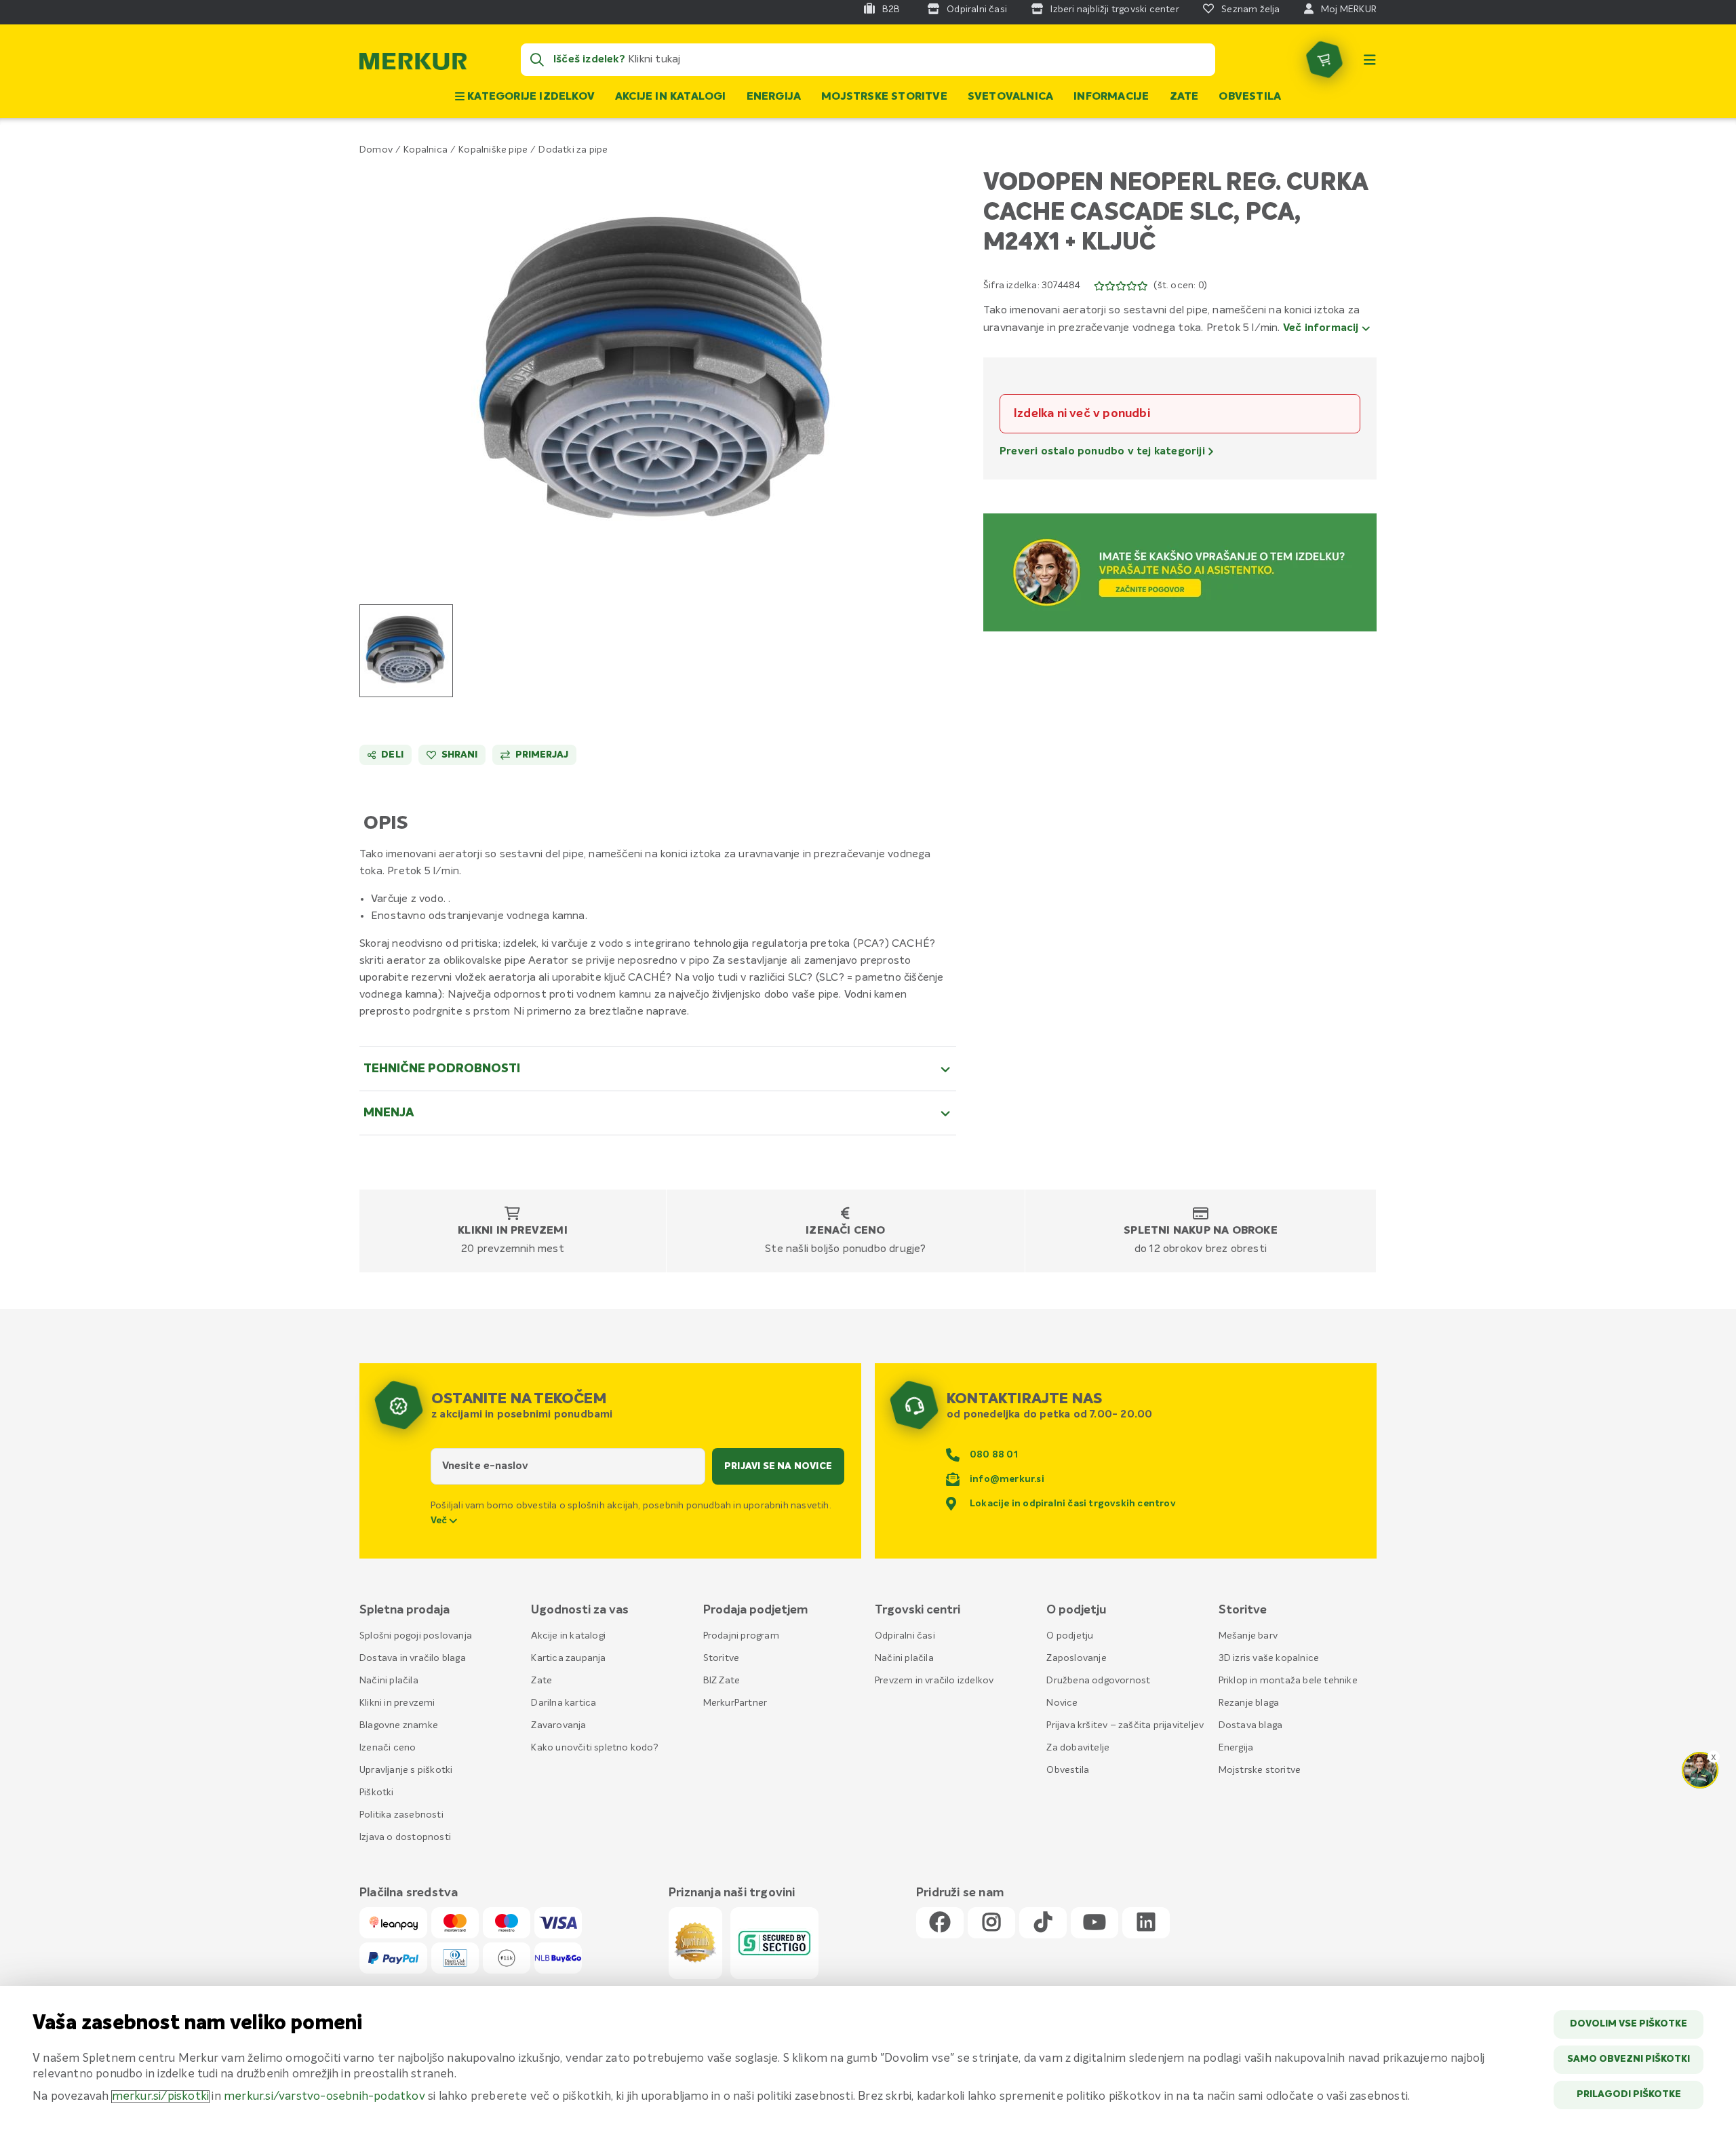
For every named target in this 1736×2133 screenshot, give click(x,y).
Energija (774, 97)
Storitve (722, 1658)
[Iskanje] (537, 60)
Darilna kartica (564, 1703)
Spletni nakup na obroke (1201, 1231)
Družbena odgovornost (1098, 1681)
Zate (1184, 97)
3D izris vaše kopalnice (1269, 1658)
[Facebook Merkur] (940, 1923)
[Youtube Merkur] (1094, 1923)
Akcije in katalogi (671, 97)
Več (440, 1521)
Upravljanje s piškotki (406, 1770)
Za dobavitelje (1078, 1748)
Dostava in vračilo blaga (413, 1658)
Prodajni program (741, 1636)
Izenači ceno (845, 1231)
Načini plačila (389, 1681)
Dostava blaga (1251, 1725)
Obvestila (1250, 97)
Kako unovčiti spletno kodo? (594, 1748)
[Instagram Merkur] (991, 1923)
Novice (1062, 1703)
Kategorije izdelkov (530, 97)
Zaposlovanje (1076, 1658)
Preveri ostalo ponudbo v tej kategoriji (1104, 452)
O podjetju (1070, 1636)
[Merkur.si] (413, 64)
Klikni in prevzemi (513, 1231)
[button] (658, 371)
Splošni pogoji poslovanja (416, 1636)
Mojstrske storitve (884, 97)
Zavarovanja (558, 1725)
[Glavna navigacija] (1370, 60)
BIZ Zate (722, 1681)
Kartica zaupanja (568, 1658)
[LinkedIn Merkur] (1146, 1923)
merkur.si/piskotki (161, 2097)
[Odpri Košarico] (1324, 60)
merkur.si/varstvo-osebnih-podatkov (324, 2097)
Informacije (1111, 97)
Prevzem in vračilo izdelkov (934, 1681)
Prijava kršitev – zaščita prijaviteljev (1125, 1725)
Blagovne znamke (399, 1725)
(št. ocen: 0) (1180, 286)
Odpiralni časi (905, 1636)
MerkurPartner (735, 1703)
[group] (406, 651)
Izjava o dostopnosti (405, 1837)
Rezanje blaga (1249, 1703)
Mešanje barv (1248, 1636)
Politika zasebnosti (401, 1815)
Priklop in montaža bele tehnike (1288, 1681)
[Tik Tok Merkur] (1043, 1923)
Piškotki (377, 1793)
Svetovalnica (1010, 97)
